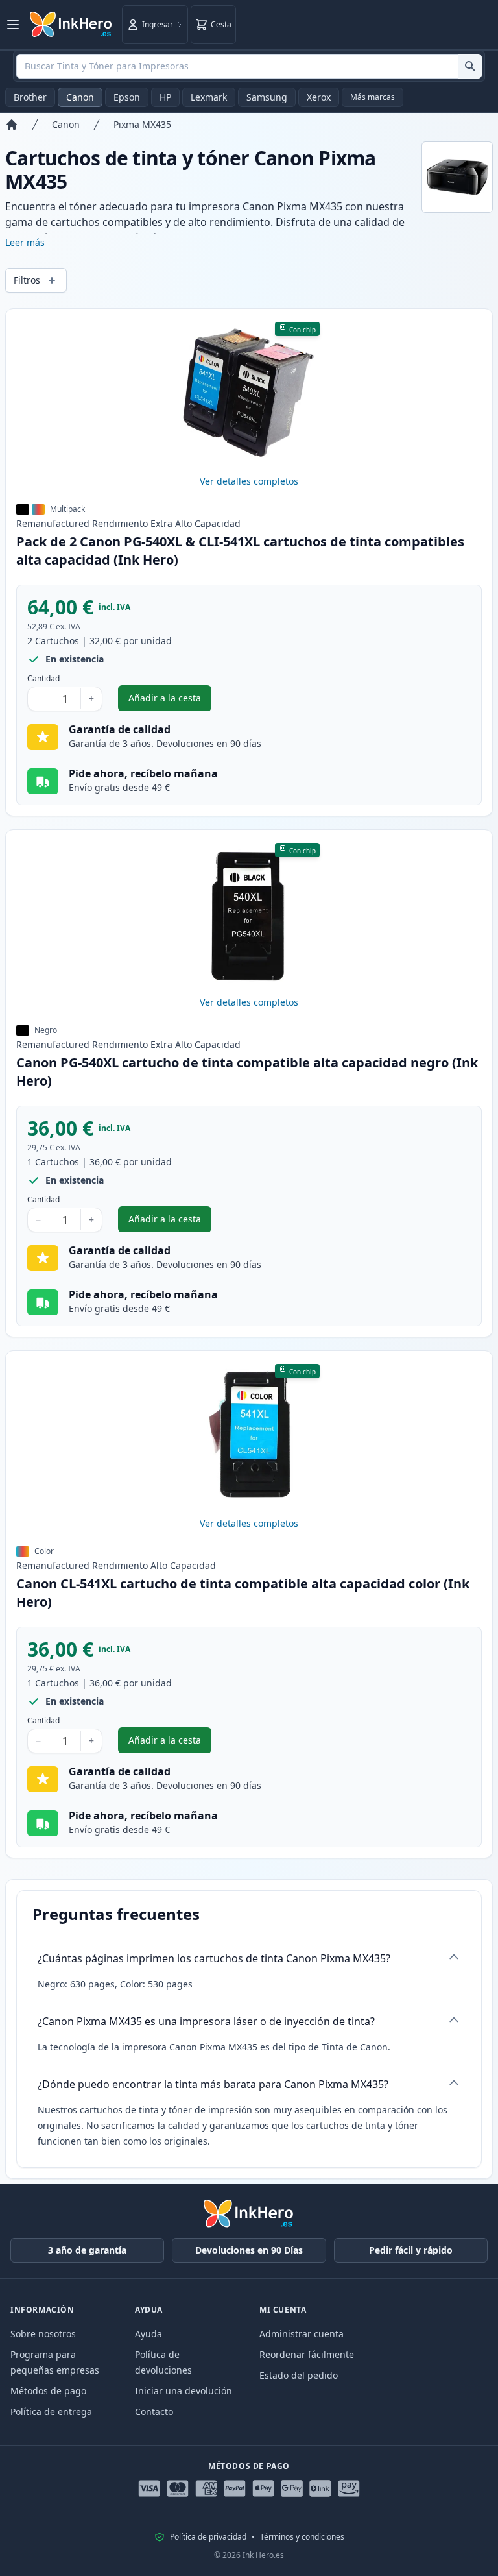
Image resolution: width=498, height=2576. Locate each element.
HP (165, 97)
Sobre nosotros (43, 2334)
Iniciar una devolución (184, 2391)
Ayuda (148, 2334)
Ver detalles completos (249, 481)
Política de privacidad (208, 2537)
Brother (30, 97)
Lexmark (209, 97)
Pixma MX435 (142, 124)
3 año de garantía (87, 2250)
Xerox (319, 97)
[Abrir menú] (13, 25)
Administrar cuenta (302, 2334)
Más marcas (373, 97)
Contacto (154, 2412)
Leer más (25, 242)
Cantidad (43, 679)
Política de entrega (51, 2412)
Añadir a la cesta (170, 701)
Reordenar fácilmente (307, 2354)
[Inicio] (12, 125)
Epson (127, 97)
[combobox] (249, 66)
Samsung (267, 97)
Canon (80, 97)
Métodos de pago (48, 2391)
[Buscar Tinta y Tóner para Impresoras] (470, 66)
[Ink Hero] (71, 25)
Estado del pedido (299, 2375)
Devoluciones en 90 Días (249, 2250)
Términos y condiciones (302, 2537)
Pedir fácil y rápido (411, 2250)
